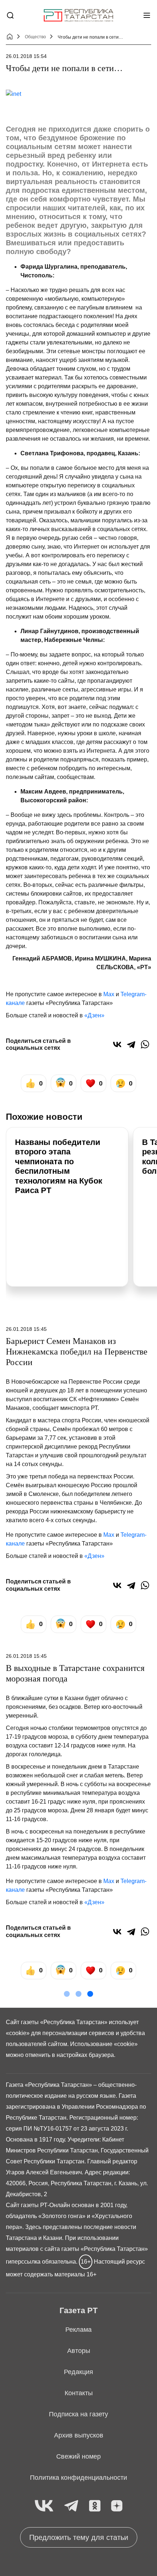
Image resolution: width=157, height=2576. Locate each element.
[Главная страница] (78, 15)
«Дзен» (94, 1015)
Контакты (79, 2393)
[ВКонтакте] (117, 1044)
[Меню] (147, 15)
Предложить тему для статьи (79, 2537)
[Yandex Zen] (117, 2506)
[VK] (44, 2506)
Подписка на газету (78, 2414)
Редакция (78, 2372)
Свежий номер (78, 2456)
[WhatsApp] (145, 1044)
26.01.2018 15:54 (26, 56)
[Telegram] (131, 1044)
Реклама (78, 2330)
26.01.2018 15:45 (26, 1329)
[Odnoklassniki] (95, 2506)
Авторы (79, 2351)
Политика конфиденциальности (78, 2478)
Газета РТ (78, 2310)
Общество (35, 37)
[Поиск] (10, 15)
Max (109, 994)
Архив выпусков (79, 2435)
